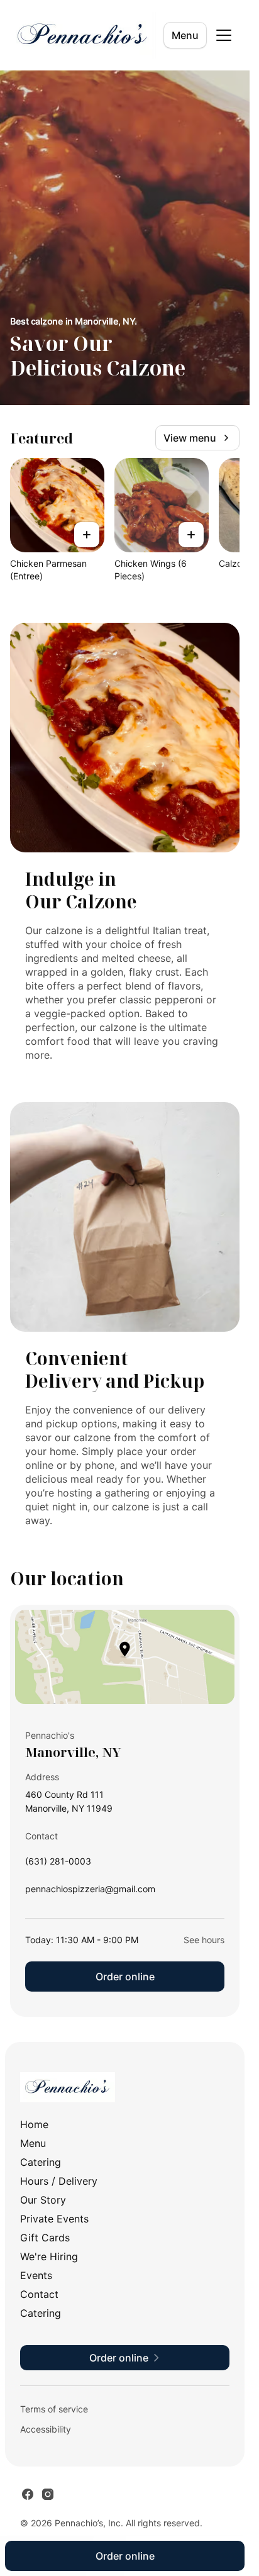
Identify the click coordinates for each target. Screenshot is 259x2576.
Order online (125, 1977)
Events (36, 2275)
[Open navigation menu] (224, 35)
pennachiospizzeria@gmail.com (90, 1892)
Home (34, 2124)
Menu (185, 35)
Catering (41, 2162)
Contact (39, 2294)
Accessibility (46, 2429)
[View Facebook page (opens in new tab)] (28, 2494)
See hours (204, 1940)
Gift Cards (45, 2238)
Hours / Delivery (59, 2181)
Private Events (54, 2219)
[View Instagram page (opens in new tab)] (48, 2494)
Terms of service (54, 2409)
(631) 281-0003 (58, 1864)
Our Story (43, 2200)
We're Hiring (49, 2256)
